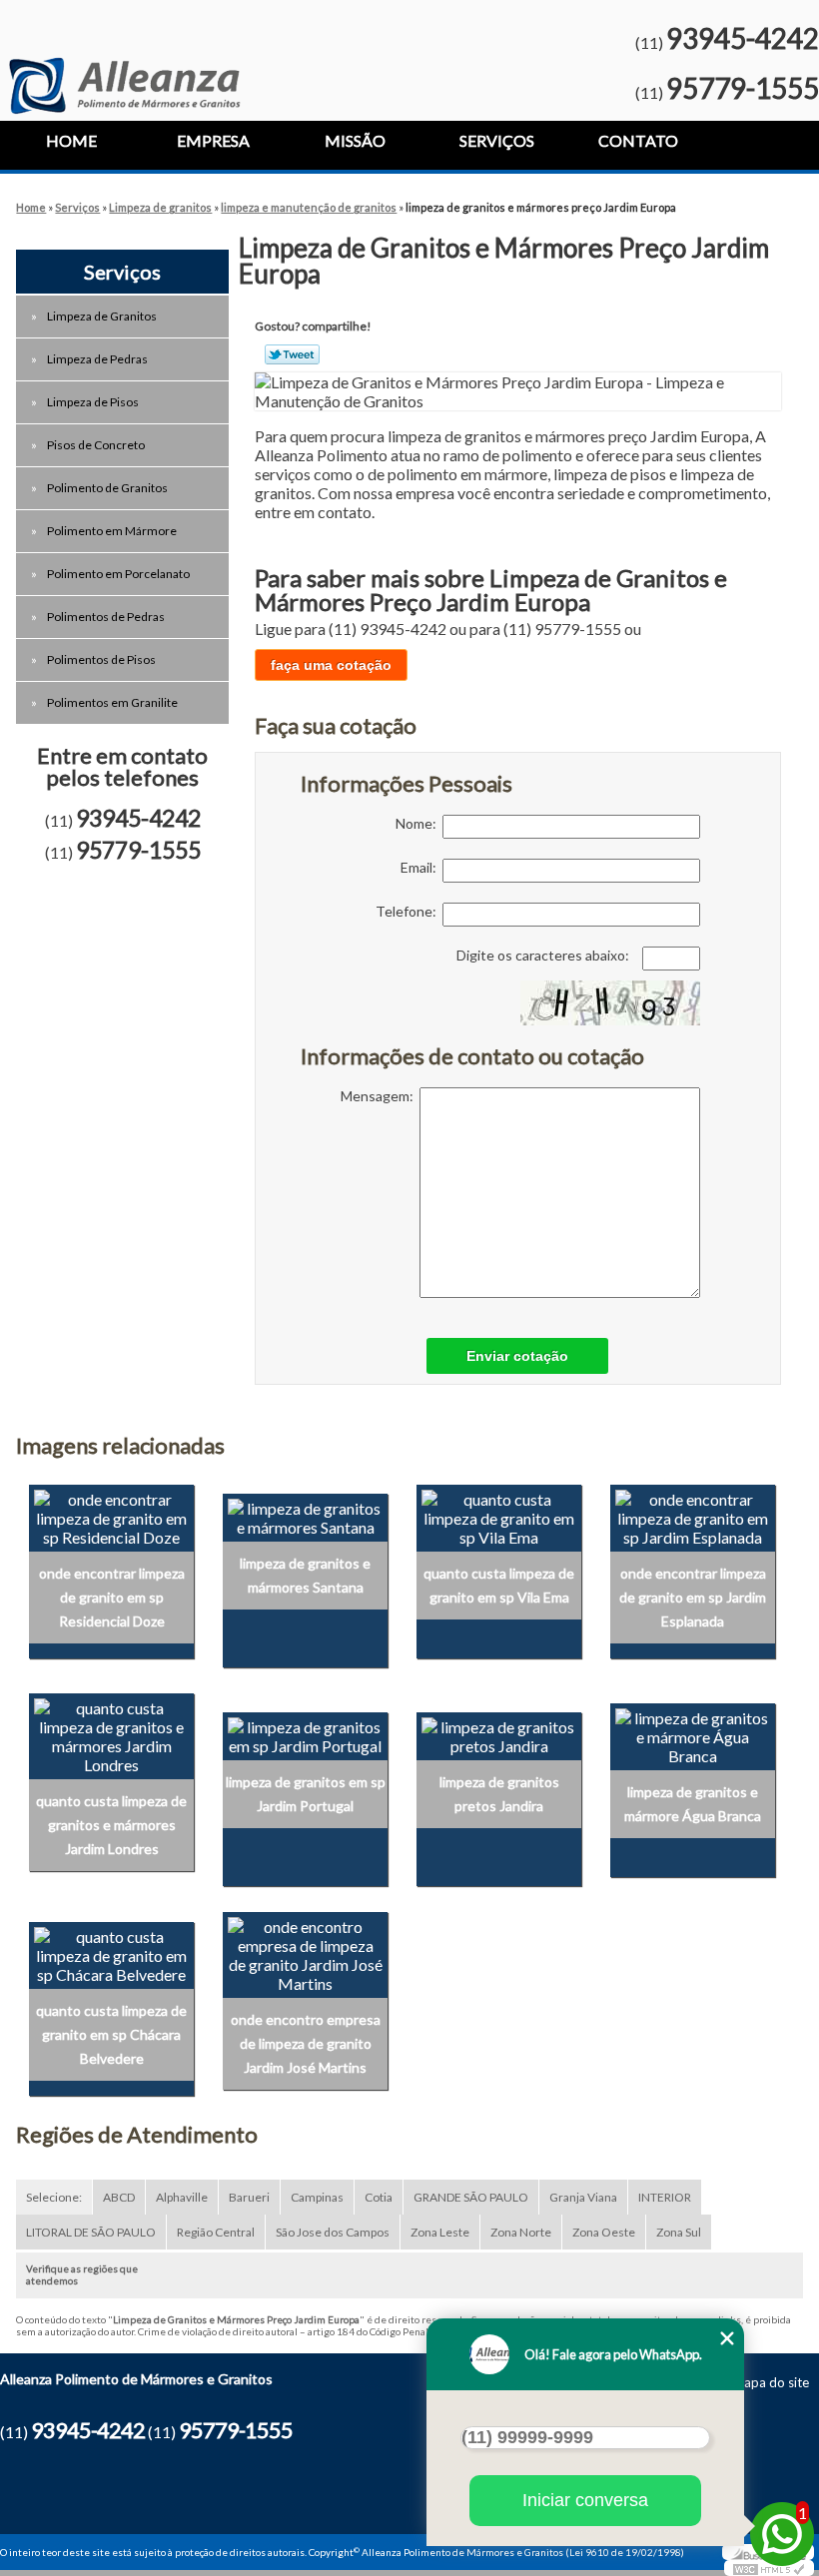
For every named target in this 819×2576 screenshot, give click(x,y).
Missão (355, 140)
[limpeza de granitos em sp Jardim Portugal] (305, 1734)
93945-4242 (743, 38)
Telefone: (409, 911)
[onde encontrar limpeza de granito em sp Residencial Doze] (111, 1515)
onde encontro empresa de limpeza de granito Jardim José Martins (306, 2043)
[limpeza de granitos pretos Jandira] (499, 1734)
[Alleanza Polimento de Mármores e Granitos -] (124, 57)
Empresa (213, 140)
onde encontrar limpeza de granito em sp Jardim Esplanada (693, 1597)
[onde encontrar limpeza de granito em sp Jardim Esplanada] (693, 1515)
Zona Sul (679, 2232)
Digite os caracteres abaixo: (544, 955)
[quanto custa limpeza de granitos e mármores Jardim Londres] (111, 1734)
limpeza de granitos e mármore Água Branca (693, 1804)
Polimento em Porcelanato (118, 574)
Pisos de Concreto (96, 445)
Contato (638, 140)
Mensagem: (380, 1096)
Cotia (379, 2197)
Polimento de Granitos (107, 488)
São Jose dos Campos (333, 2232)
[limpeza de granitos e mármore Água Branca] (693, 1734)
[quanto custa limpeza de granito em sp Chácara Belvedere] (111, 1952)
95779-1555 (743, 88)
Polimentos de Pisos (101, 659)
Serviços (497, 140)
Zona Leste (440, 2232)
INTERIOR (665, 2197)
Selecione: (54, 2197)
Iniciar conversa (585, 2500)
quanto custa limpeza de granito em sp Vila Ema (499, 1585)
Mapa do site (771, 2382)
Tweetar (292, 354)
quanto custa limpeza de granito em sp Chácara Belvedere (111, 2034)
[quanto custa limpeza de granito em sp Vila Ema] (499, 1515)
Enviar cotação (517, 1356)
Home (71, 140)
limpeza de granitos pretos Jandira (499, 1794)
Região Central (216, 2232)
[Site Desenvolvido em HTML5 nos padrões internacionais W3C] (769, 2568)
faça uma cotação (331, 665)
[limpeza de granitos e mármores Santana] (305, 1515)
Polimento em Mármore (112, 531)
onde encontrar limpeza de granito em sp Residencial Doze (112, 1597)
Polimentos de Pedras (106, 617)
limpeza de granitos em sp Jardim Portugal (306, 1794)
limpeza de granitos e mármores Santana (305, 1575)
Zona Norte (521, 2232)
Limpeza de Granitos (102, 316)
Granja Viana (583, 2197)
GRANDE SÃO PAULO (471, 2197)
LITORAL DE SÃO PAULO (91, 2232)
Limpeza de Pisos (93, 402)
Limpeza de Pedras (97, 359)
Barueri (249, 2197)
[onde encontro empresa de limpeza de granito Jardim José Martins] (305, 1952)
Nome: (419, 823)
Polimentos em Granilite (112, 702)
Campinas (317, 2197)
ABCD (119, 2197)
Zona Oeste (604, 2232)
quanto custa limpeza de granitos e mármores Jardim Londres (111, 1825)
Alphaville (182, 2197)
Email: (421, 867)
